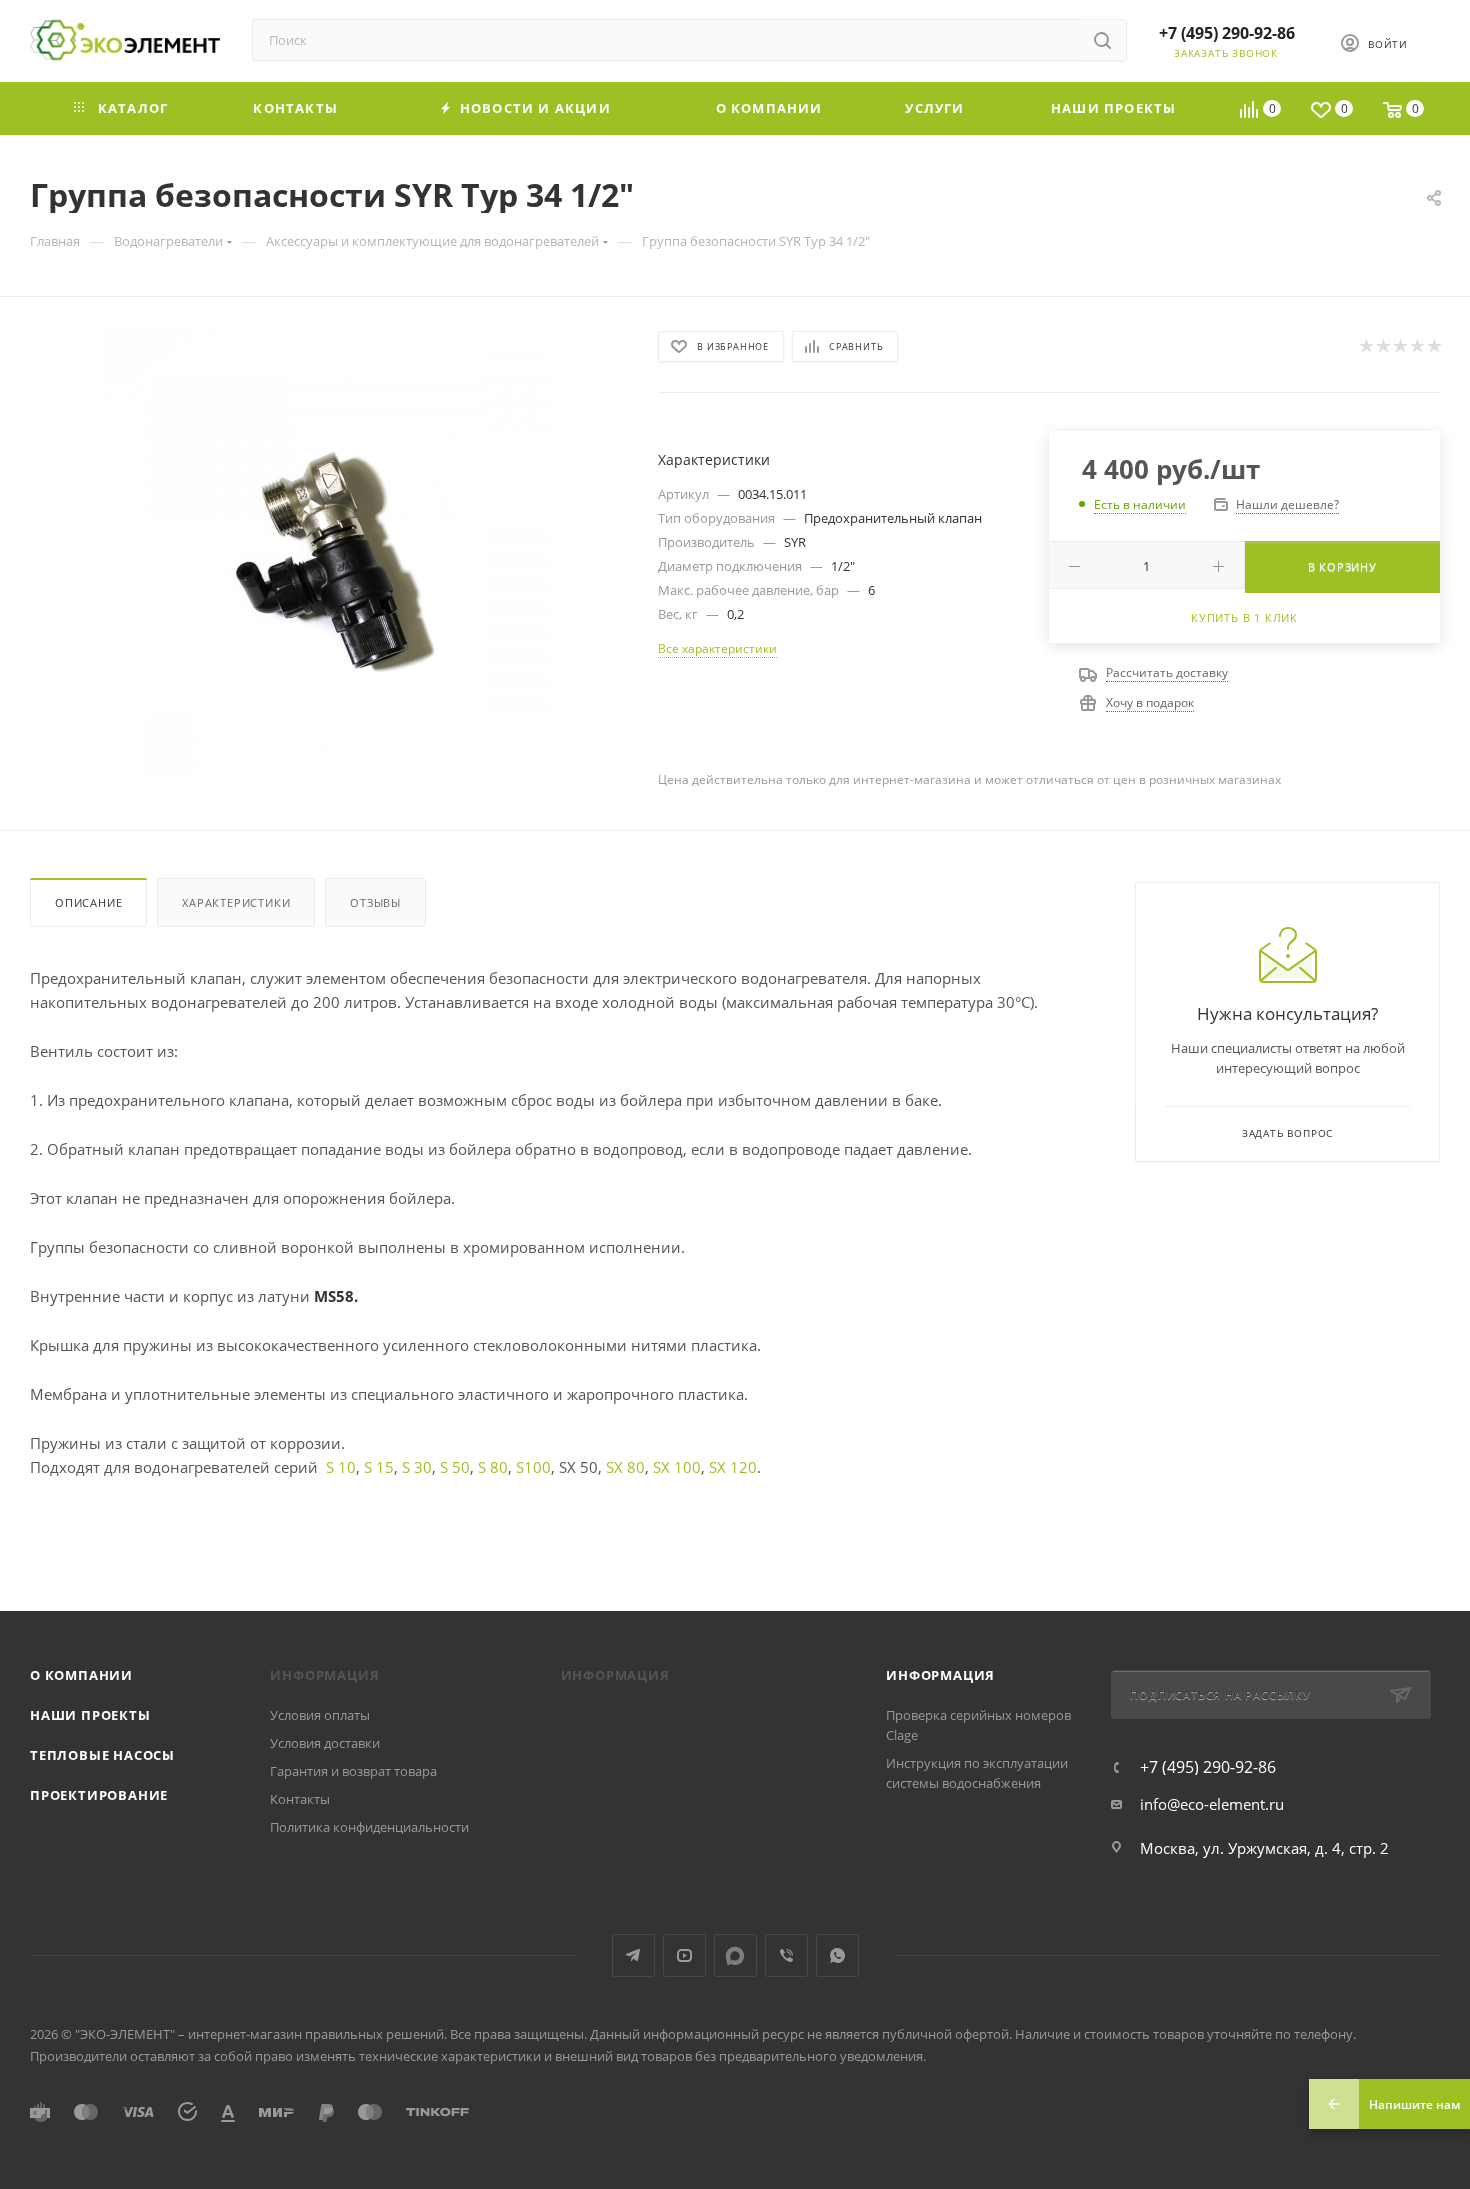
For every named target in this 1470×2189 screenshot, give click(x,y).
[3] (1399, 346)
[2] (1382, 346)
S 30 (417, 1467)
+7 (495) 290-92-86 (1227, 33)
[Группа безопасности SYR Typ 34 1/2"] (326, 555)
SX (719, 1467)
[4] (1416, 346)
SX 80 (625, 1467)
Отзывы (375, 902)
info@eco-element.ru (1212, 1804)
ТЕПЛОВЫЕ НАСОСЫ (102, 1755)
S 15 (379, 1467)
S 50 (455, 1467)
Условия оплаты (320, 1715)
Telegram (633, 1955)
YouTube (684, 1955)
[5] (1433, 346)
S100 (533, 1467)
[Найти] (1102, 40)
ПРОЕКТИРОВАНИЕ (99, 1795)
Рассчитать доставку (1167, 672)
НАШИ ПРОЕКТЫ (90, 1715)
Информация (940, 1675)
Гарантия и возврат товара (353, 1771)
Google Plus (735, 1955)
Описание (88, 902)
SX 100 (677, 1467)
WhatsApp (837, 1955)
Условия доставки (325, 1743)
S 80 (493, 1467)
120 (743, 1467)
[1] (1365, 346)
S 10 (341, 1467)
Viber (786, 1955)
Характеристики (236, 902)
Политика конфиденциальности (369, 1827)
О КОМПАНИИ (81, 1675)
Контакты (300, 1799)
